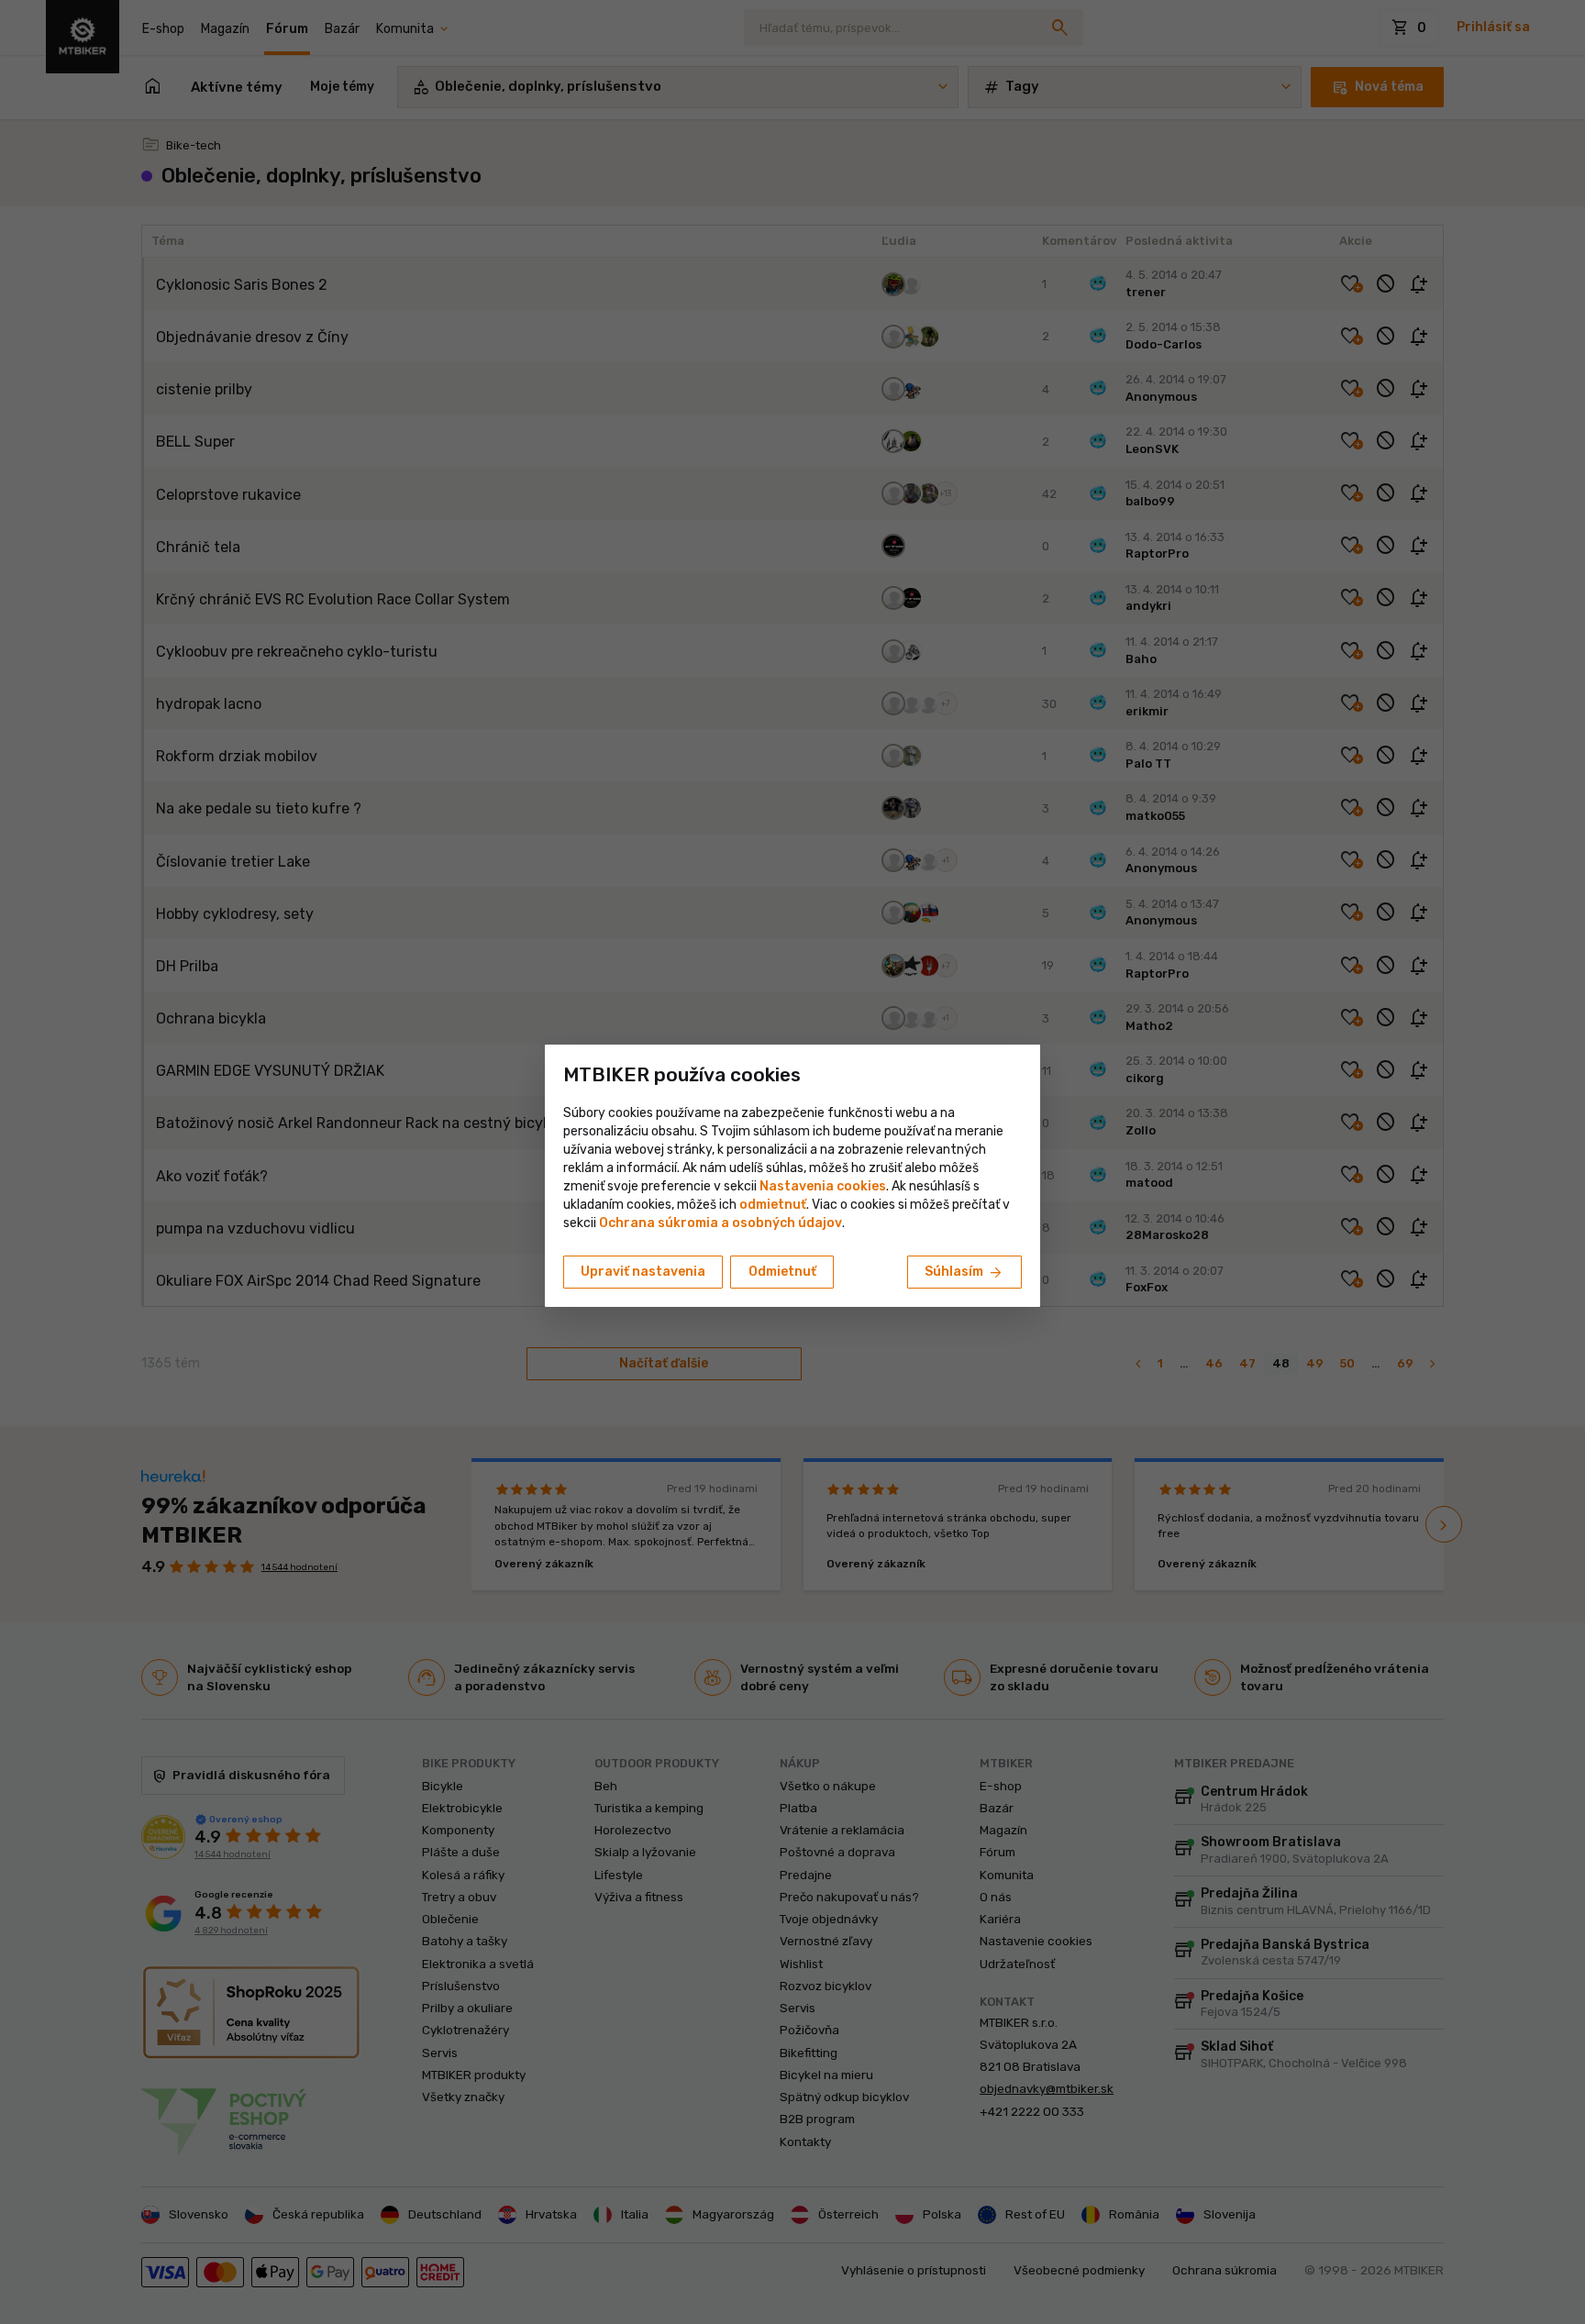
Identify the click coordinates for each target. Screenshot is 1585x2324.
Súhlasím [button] (964, 1273)
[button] (773, 1205)
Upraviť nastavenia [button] (643, 1272)
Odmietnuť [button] (782, 1272)
